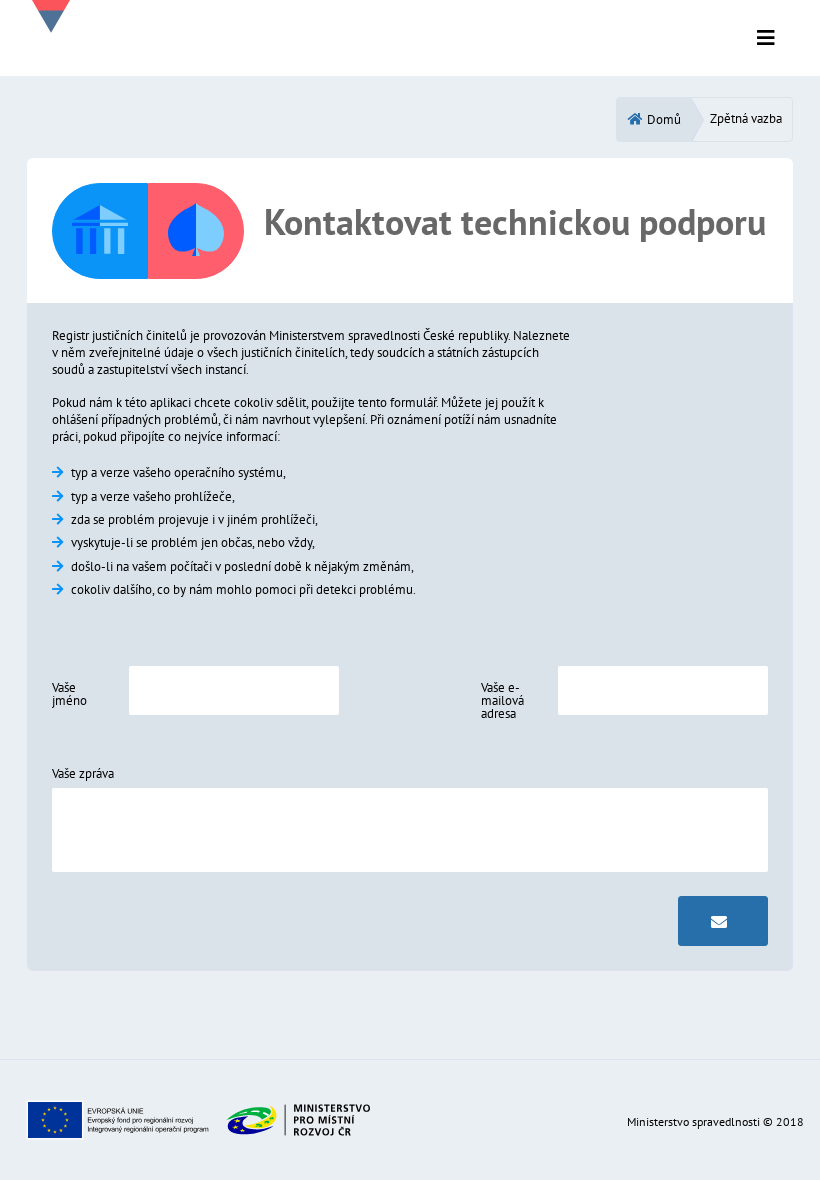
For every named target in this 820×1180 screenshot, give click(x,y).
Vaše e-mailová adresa (502, 700)
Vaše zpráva (83, 773)
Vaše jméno (69, 694)
